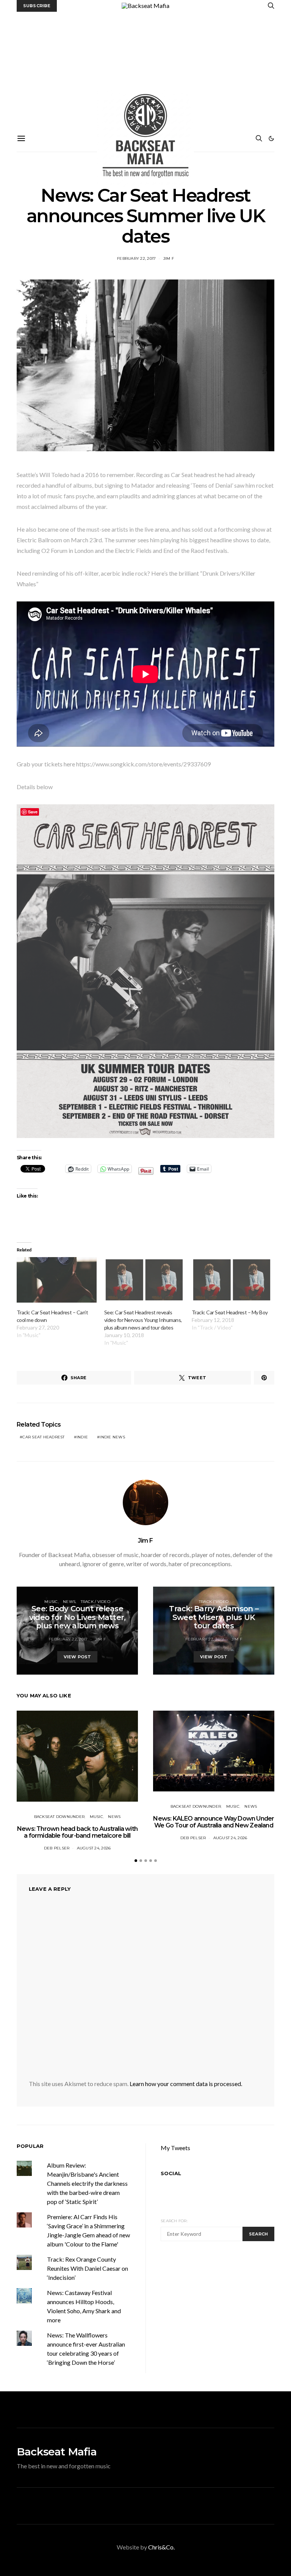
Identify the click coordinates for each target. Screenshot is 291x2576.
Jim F (169, 258)
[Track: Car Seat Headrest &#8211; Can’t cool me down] (57, 1280)
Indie (82, 1437)
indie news (112, 1437)
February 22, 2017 (136, 258)
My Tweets (175, 2148)
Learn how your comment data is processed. (186, 2084)
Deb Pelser (57, 1848)
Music (51, 1602)
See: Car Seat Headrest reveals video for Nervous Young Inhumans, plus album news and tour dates (143, 1320)
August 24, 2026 (94, 1848)
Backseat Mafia (57, 2452)
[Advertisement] (145, 69)
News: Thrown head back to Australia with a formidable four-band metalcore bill (77, 1832)
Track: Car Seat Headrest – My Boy (230, 1312)
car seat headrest (43, 1437)
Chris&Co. (161, 2547)
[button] (271, 138)
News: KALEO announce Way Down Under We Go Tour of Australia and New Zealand (214, 1822)
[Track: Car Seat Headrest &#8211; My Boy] (232, 1280)
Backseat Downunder (59, 1817)
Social (171, 2173)
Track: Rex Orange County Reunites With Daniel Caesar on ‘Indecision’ (88, 2268)
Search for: (174, 2221)
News (69, 1602)
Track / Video (95, 1602)
